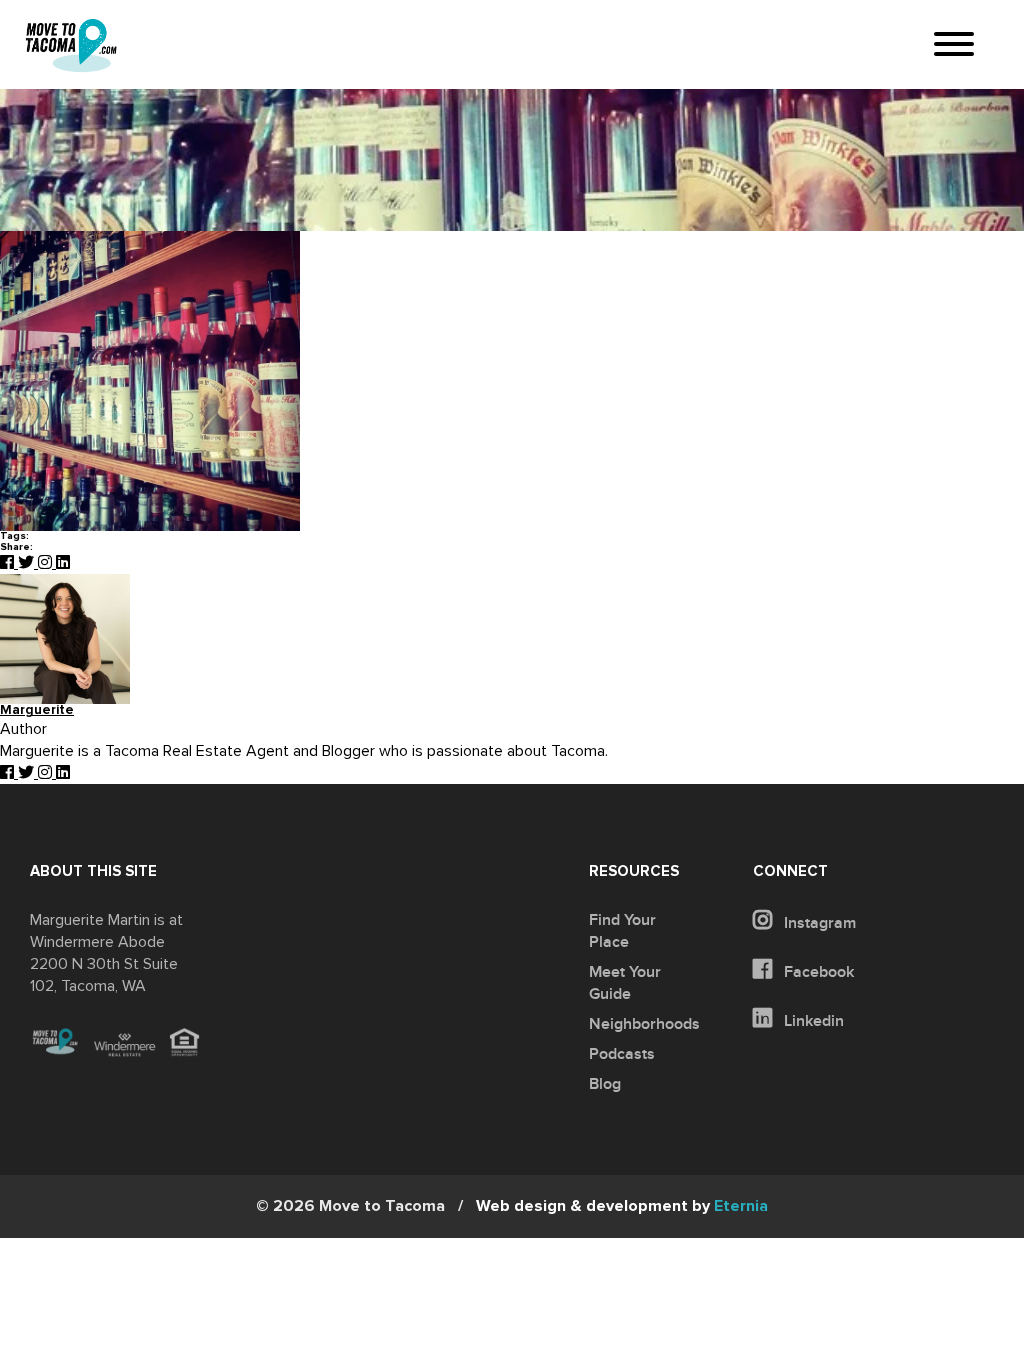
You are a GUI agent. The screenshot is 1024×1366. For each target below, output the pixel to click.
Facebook (817, 972)
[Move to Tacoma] (71, 45)
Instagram (818, 923)
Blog (605, 1084)
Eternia (622, 1206)
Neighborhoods (644, 1024)
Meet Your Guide (625, 983)
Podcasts (622, 1054)
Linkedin (812, 1021)
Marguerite (37, 710)
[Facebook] (9, 563)
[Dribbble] (63, 563)
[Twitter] (28, 563)
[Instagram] (47, 563)
